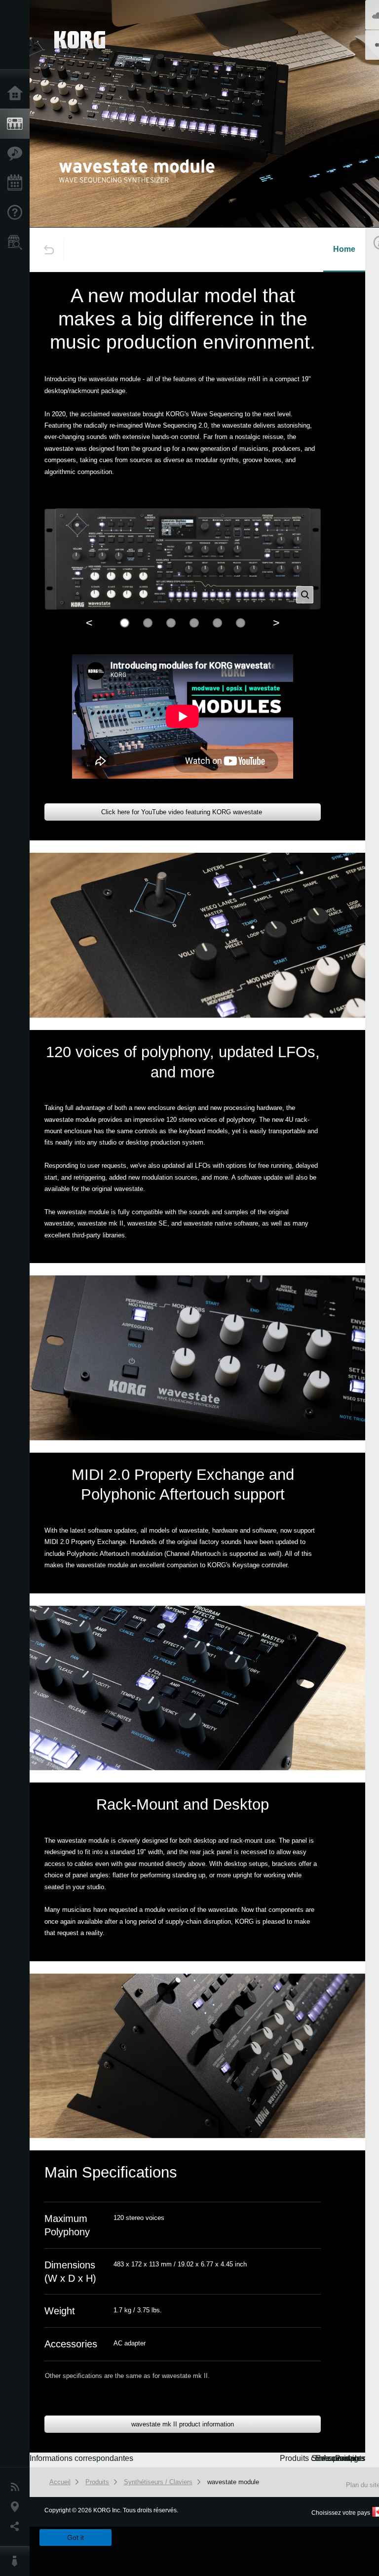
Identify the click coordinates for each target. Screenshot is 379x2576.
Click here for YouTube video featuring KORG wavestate (183, 812)
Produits (17, 124)
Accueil (17, 94)
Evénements (17, 183)
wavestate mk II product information (183, 2424)
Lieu (17, 2507)
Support (17, 213)
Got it (76, 2537)
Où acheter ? (17, 242)
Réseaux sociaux (17, 2527)
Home (344, 249)
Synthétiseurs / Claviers (158, 2482)
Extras (17, 154)
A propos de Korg (17, 2561)
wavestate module (233, 2482)
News (17, 2487)
